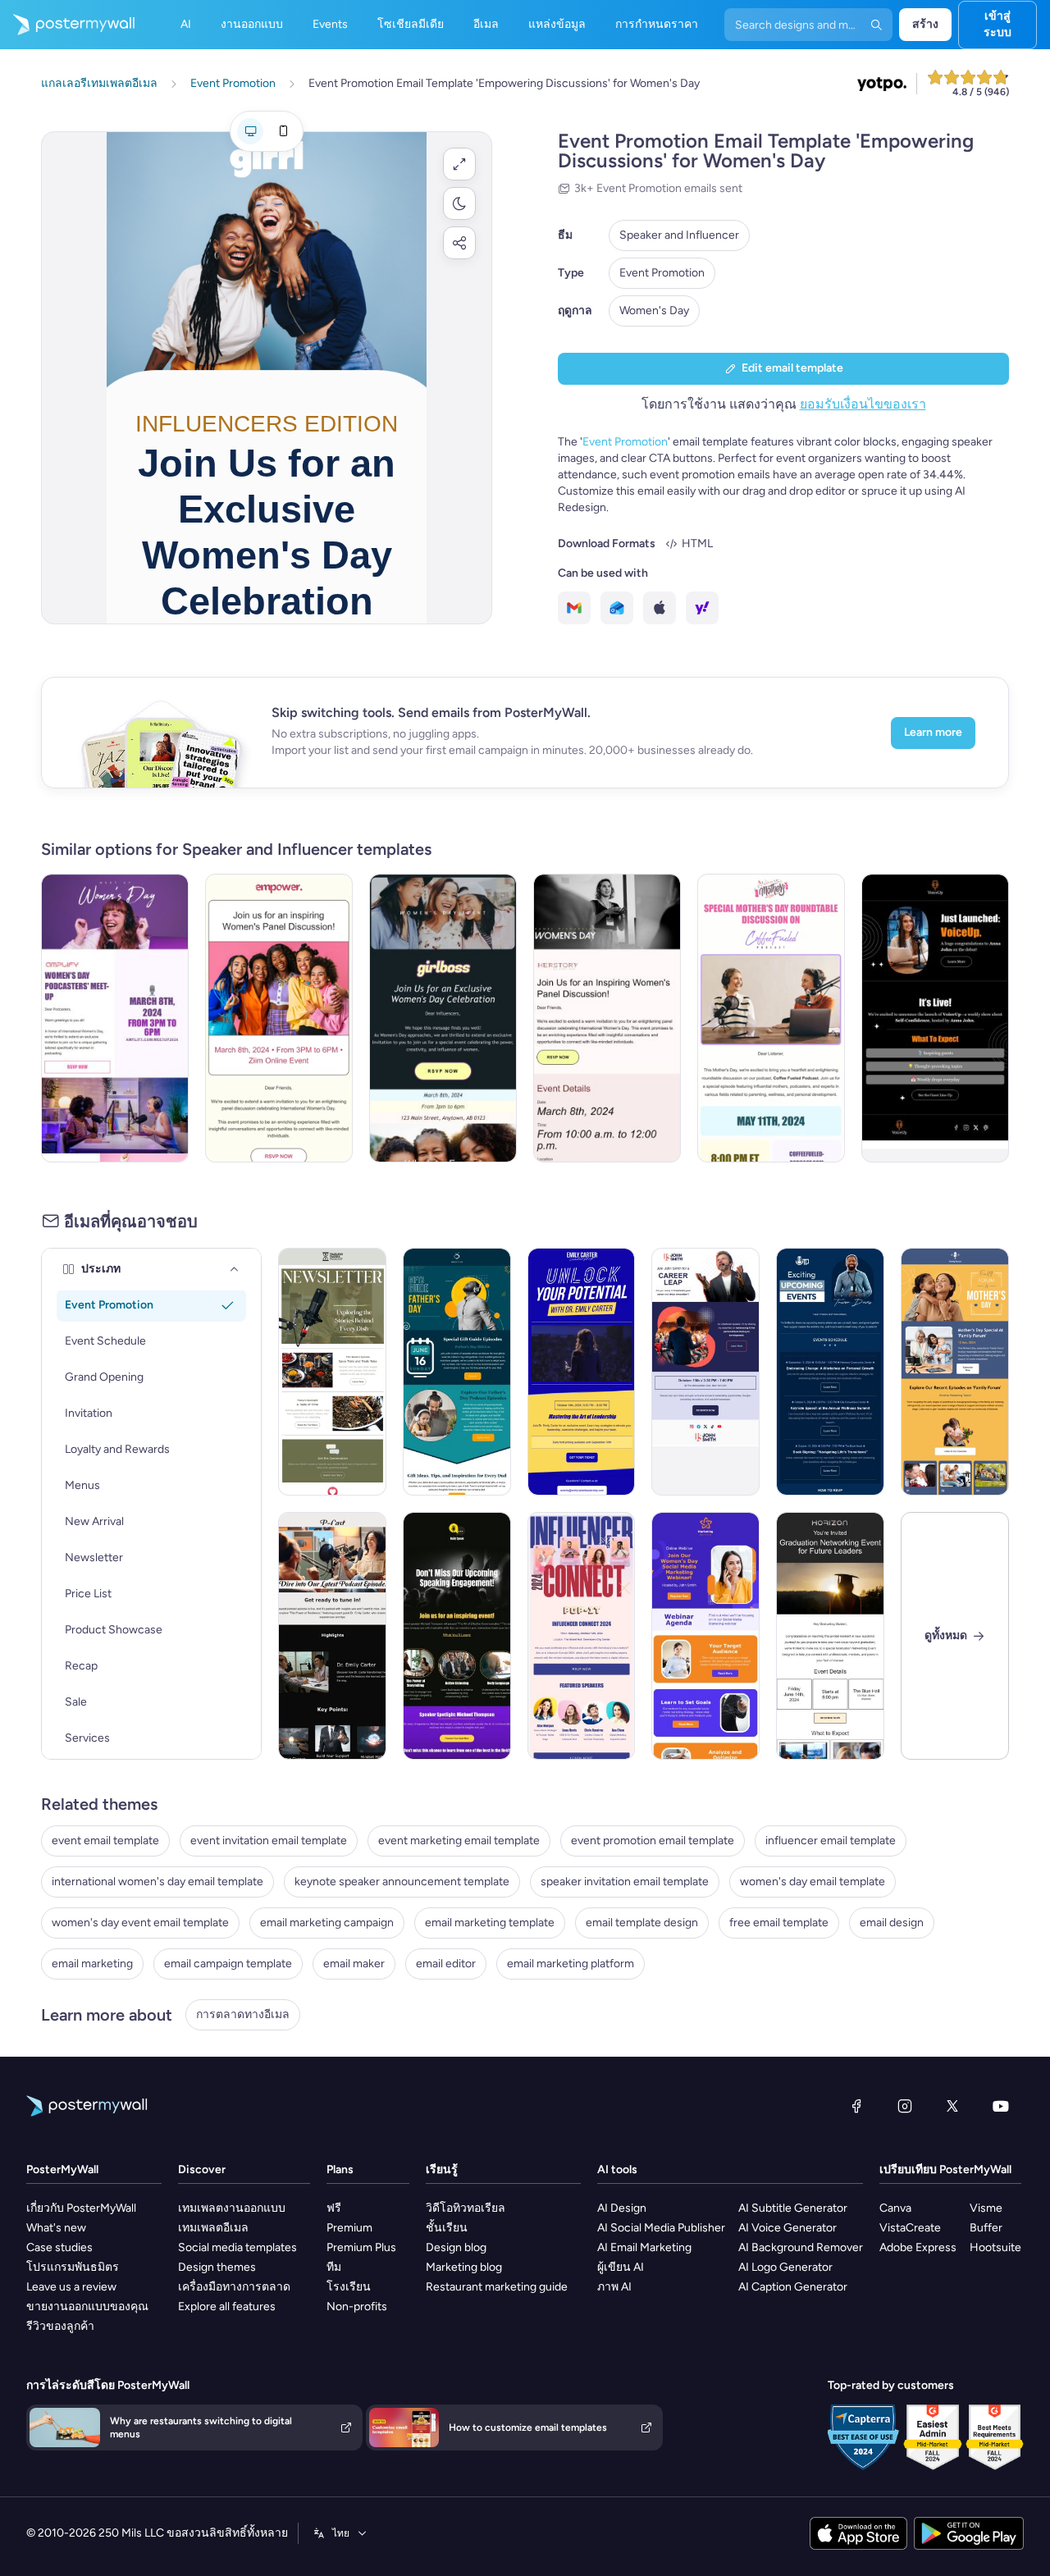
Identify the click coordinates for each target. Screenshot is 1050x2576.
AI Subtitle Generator (793, 2208)
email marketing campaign (327, 1923)
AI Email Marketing (644, 2247)
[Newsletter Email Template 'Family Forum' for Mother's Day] (955, 1372)
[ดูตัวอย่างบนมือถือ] (283, 131)
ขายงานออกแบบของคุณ (87, 2307)
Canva (895, 2208)
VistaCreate (910, 2228)
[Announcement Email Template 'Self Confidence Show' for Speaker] (935, 1018)
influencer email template (831, 1841)
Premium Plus (361, 2247)
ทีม (334, 2267)
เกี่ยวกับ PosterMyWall (81, 2208)
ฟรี (334, 2208)
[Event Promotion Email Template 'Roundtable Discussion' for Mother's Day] (771, 1018)
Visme (986, 2208)
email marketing (92, 1964)
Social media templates (237, 2247)
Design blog (456, 2247)
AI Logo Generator (785, 2267)
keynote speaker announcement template (402, 1882)
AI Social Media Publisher (661, 2228)
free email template (779, 1923)
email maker (354, 1964)
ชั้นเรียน (447, 2228)
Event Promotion (662, 273)
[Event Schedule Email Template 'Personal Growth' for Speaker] (830, 1372)
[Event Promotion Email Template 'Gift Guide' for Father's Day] (457, 1372)
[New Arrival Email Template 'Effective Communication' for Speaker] (457, 1636)
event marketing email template (459, 1841)
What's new (56, 2228)
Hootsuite (995, 2247)
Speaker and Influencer (679, 235)
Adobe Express (918, 2247)
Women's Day (654, 311)
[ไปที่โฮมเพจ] (67, 25)
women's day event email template (140, 1923)
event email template (105, 1841)
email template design (642, 1923)
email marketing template (490, 1923)
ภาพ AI (614, 2287)
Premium (349, 2228)
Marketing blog (464, 2267)
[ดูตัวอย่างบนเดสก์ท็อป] (250, 131)
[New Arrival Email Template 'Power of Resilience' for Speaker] (332, 1636)
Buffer (986, 2228)
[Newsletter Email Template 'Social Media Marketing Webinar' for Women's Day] (705, 1636)
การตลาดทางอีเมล (243, 2014)
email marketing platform (571, 1964)
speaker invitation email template (625, 1882)
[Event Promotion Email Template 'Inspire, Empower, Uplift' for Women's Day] (279, 1018)
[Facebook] (856, 2106)
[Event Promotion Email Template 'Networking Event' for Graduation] (830, 1636)
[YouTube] (1001, 2106)
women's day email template (813, 1882)
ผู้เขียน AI (621, 2267)
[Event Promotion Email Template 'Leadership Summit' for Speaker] (582, 1372)
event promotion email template (653, 1841)
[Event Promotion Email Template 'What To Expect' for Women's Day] (443, 1018)
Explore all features (227, 2307)
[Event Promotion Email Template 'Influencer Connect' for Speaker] (582, 1636)
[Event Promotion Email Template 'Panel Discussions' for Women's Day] (607, 1018)
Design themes (217, 2267)
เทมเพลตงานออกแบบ (232, 2208)
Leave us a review (71, 2287)
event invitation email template (269, 1841)
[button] (459, 164)
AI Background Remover (801, 2247)
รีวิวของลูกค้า (60, 2326)
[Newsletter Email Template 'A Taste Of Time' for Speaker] (332, 1372)
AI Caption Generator (793, 2287)
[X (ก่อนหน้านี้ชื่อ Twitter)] (952, 2106)
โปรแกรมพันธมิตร (73, 2267)
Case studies (59, 2247)
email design (892, 1923)
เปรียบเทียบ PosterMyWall (945, 2170)
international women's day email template (157, 1882)
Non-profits (357, 2307)
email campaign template (228, 1964)
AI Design (622, 2208)
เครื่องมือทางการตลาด (234, 2287)
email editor (446, 1964)
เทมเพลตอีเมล (213, 2228)
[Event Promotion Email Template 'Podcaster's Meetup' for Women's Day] (115, 1018)
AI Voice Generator (787, 2228)
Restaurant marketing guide (497, 2287)
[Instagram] (905, 2106)
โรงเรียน (349, 2287)
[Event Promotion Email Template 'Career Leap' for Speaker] (705, 1372)
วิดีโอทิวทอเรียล (466, 2208)
